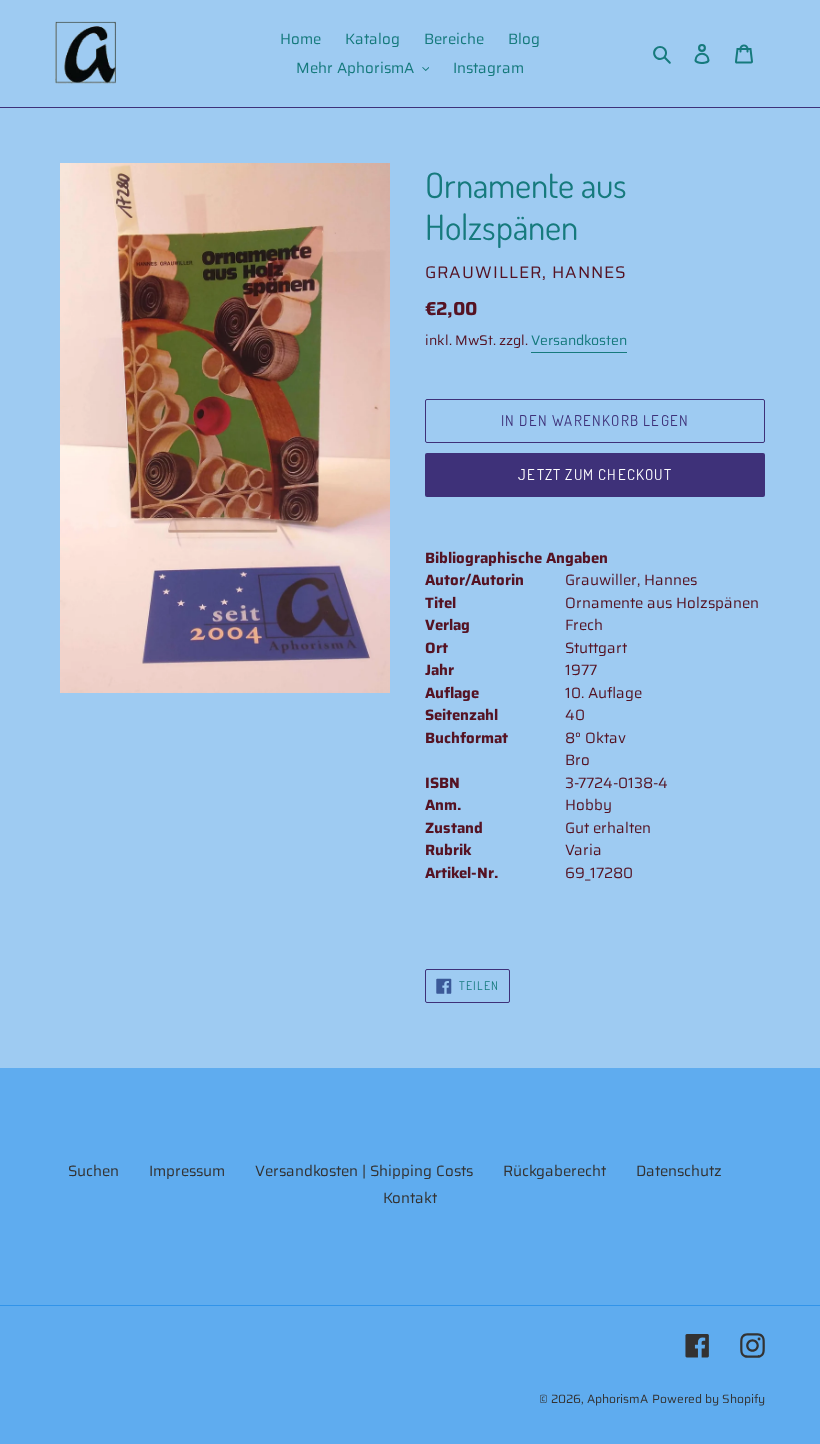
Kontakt (410, 1198)
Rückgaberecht (554, 1171)
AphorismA (617, 1398)
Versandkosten (579, 340)
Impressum (187, 1171)
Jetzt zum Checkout (595, 474)
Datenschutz (679, 1171)
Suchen (93, 1171)
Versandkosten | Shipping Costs (364, 1171)
